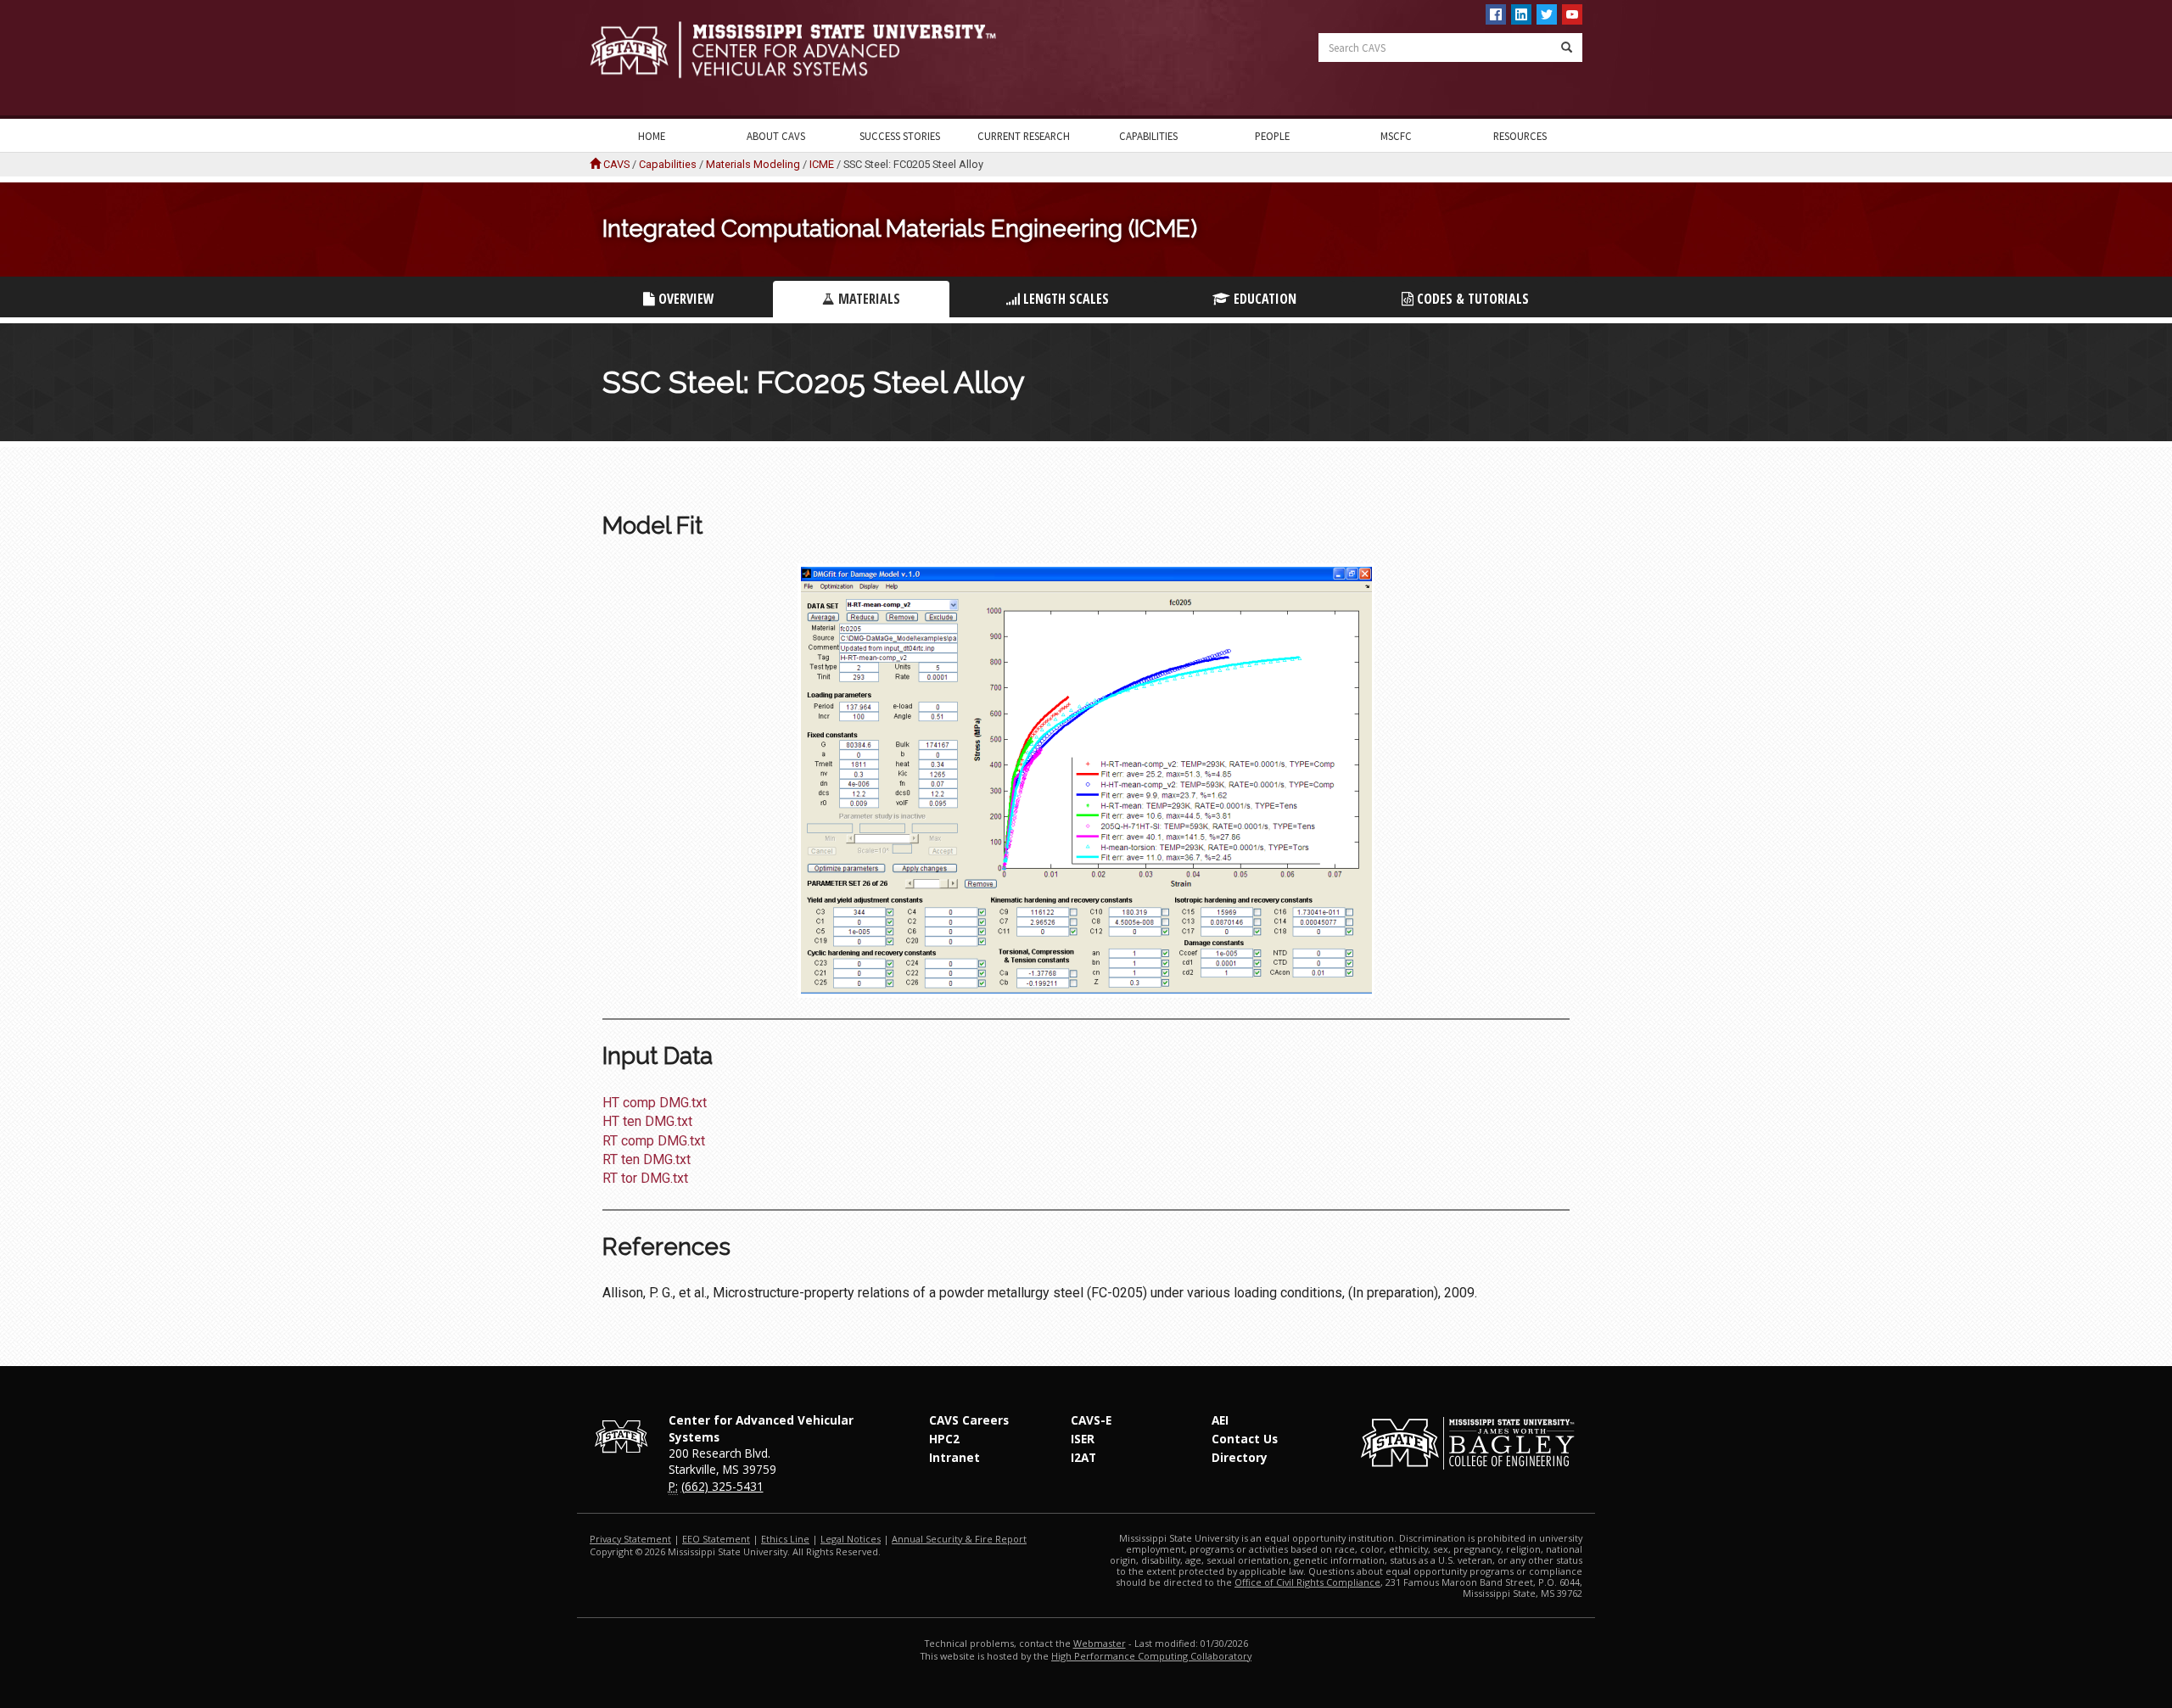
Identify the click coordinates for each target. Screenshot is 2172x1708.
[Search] (1567, 48)
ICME (822, 164)
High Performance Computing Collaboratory (1151, 1656)
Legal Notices (851, 1539)
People (1272, 136)
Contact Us (1245, 1439)
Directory (1240, 1457)
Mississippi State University (632, 59)
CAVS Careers (969, 1420)
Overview (685, 299)
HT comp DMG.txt (655, 1103)
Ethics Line (785, 1539)
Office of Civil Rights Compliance (1307, 1582)
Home (652, 136)
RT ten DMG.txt (647, 1159)
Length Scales (1064, 299)
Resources (1520, 136)
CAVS (616, 164)
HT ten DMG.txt (647, 1121)
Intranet (954, 1457)
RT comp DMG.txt (654, 1141)
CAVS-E (1091, 1420)
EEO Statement (716, 1539)
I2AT (1083, 1457)
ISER (1083, 1439)
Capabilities (1148, 136)
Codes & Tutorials (1471, 299)
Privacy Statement (630, 1539)
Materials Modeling (753, 164)
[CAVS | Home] (831, 50)
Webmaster (1100, 1643)
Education (1263, 299)
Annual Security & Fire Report (959, 1539)
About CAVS (776, 136)
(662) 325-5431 (722, 1486)
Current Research (1024, 136)
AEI (1220, 1420)
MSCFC (1396, 136)
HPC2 (944, 1439)
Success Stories (900, 136)
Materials (868, 299)
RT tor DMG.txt (645, 1178)
